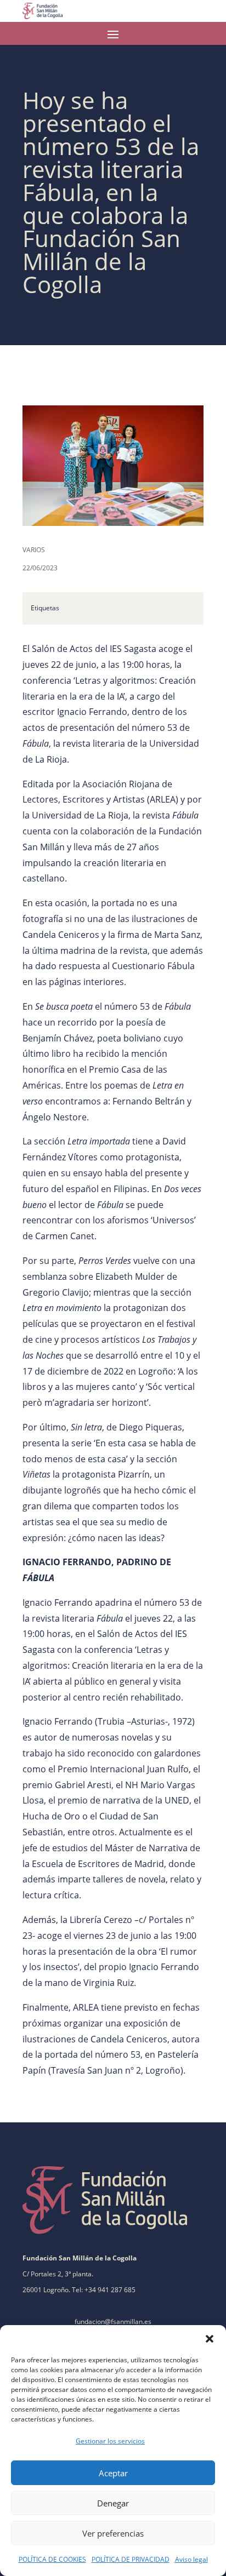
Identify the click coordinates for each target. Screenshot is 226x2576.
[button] (210, 2339)
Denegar (113, 2503)
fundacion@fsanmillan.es (113, 2322)
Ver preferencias (113, 2533)
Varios (34, 550)
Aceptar (113, 2473)
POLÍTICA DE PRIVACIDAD (131, 2559)
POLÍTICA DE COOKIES (52, 2559)
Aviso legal (191, 2559)
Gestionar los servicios (110, 2441)
